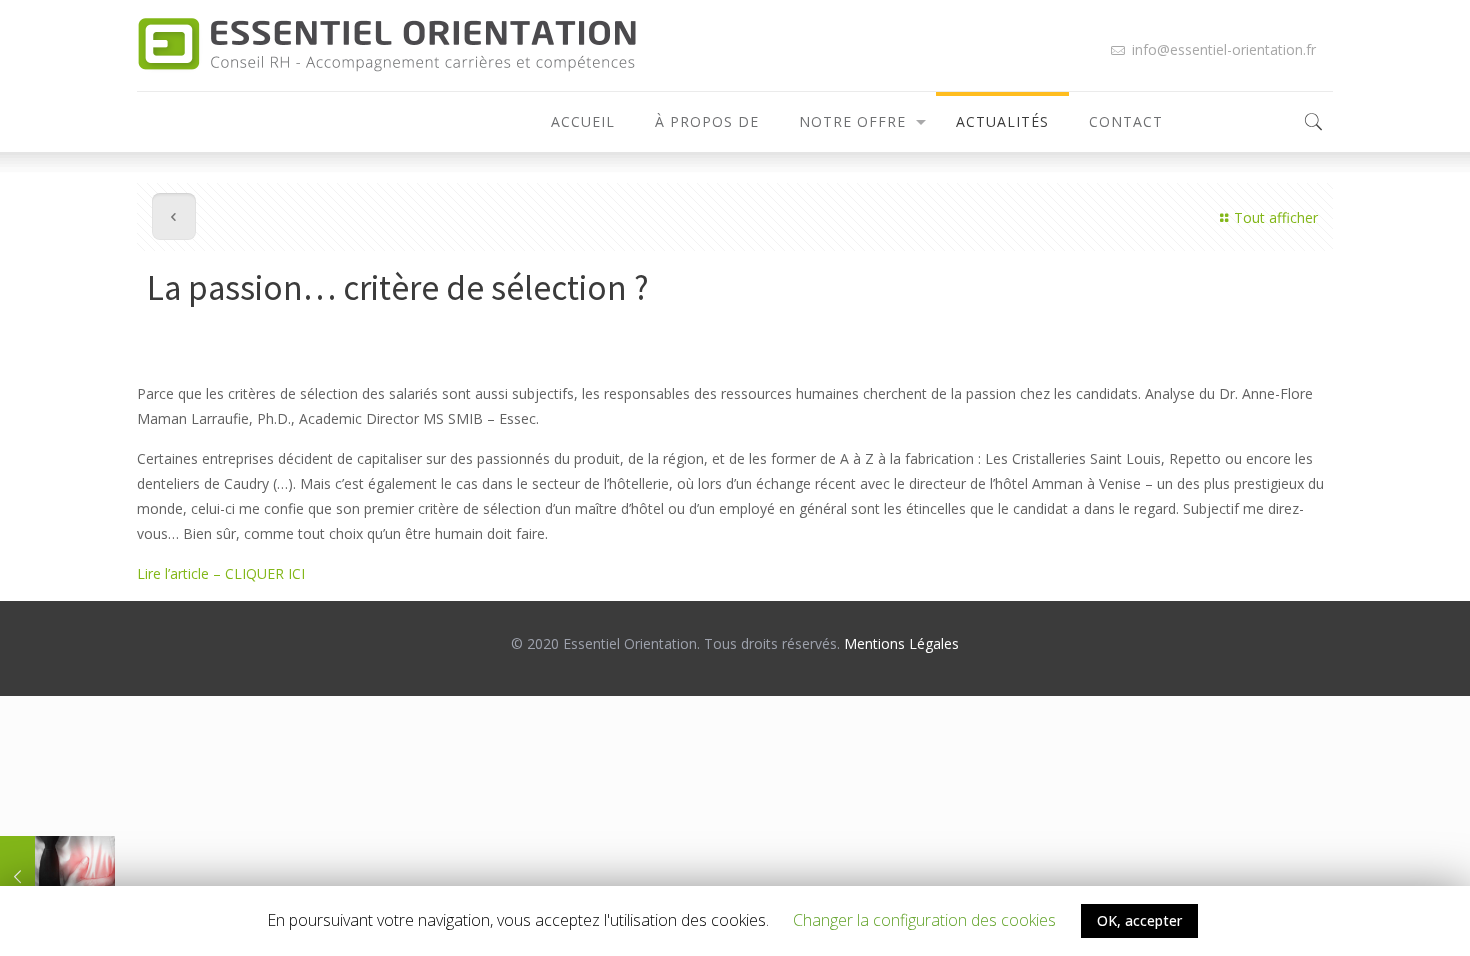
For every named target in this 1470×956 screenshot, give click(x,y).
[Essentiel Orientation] (386, 45)
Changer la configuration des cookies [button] (924, 920)
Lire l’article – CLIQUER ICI (223, 573)
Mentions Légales (901, 643)
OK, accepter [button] (1139, 920)
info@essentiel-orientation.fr (1222, 50)
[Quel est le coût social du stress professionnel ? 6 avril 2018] (57, 876)
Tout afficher (1276, 217)
